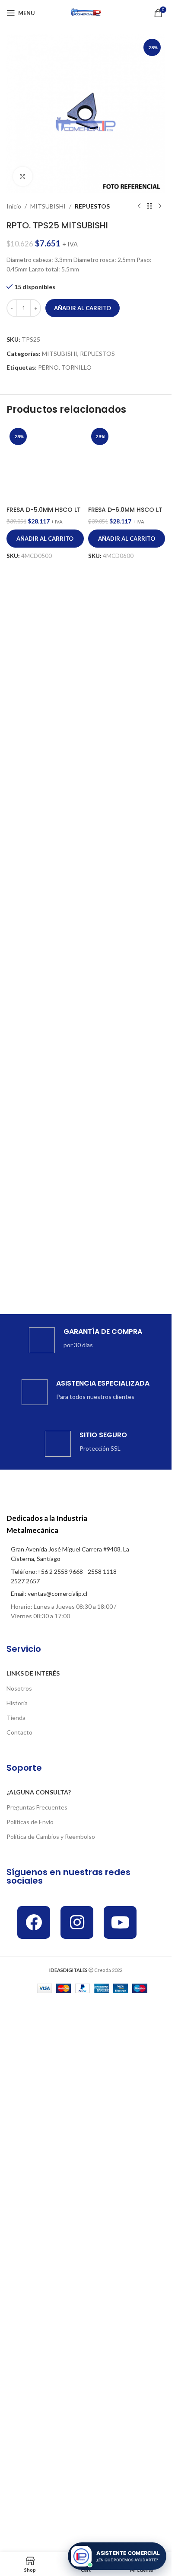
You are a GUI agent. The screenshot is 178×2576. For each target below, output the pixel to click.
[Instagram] (77, 1922)
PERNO (48, 367)
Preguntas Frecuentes (37, 1807)
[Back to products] (149, 206)
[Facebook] (34, 1922)
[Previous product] (139, 206)
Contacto (19, 1732)
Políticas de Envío (30, 1822)
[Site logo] (86, 12)
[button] (45, 1108)
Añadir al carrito (83, 308)
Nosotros (19, 1688)
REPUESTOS (92, 206)
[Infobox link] (86, 1340)
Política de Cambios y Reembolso (51, 1836)
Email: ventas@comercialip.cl (49, 1593)
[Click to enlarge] (23, 176)
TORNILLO (76, 367)
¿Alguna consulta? (39, 1792)
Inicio (14, 206)
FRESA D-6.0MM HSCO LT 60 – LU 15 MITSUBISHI (125, 1084)
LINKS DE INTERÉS (33, 1673)
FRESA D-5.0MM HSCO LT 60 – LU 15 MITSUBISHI (44, 1084)
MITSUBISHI (48, 206)
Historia (17, 1703)
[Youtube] (120, 1922)
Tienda (16, 1718)
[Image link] (70, 1488)
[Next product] (160, 206)
